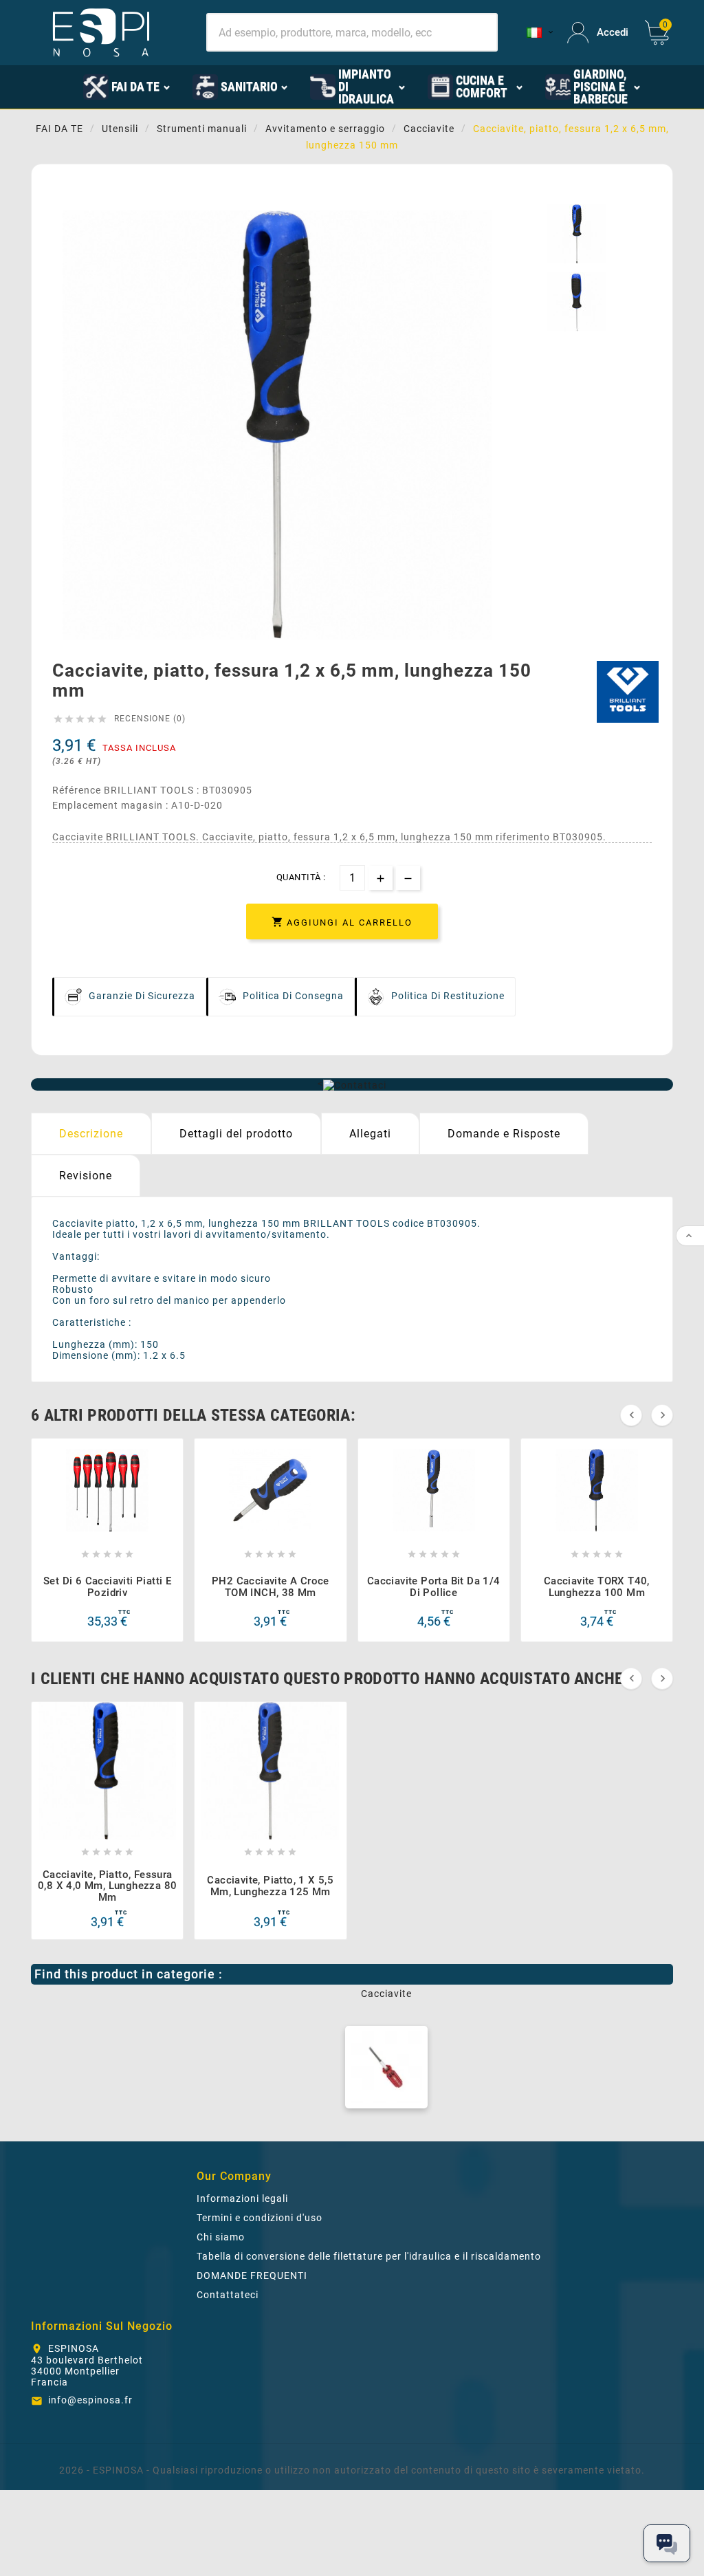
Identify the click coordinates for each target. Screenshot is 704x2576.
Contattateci (228, 2295)
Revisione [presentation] (86, 1176)
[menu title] (63, 86)
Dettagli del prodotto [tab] (236, 1134)
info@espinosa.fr (90, 2400)
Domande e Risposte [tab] (504, 1134)
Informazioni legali (242, 2198)
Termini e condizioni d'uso (260, 2218)
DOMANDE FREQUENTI (252, 2275)
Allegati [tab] (370, 1134)
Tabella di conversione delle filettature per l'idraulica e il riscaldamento (369, 2256)
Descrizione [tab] (91, 1134)
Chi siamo (221, 2237)
